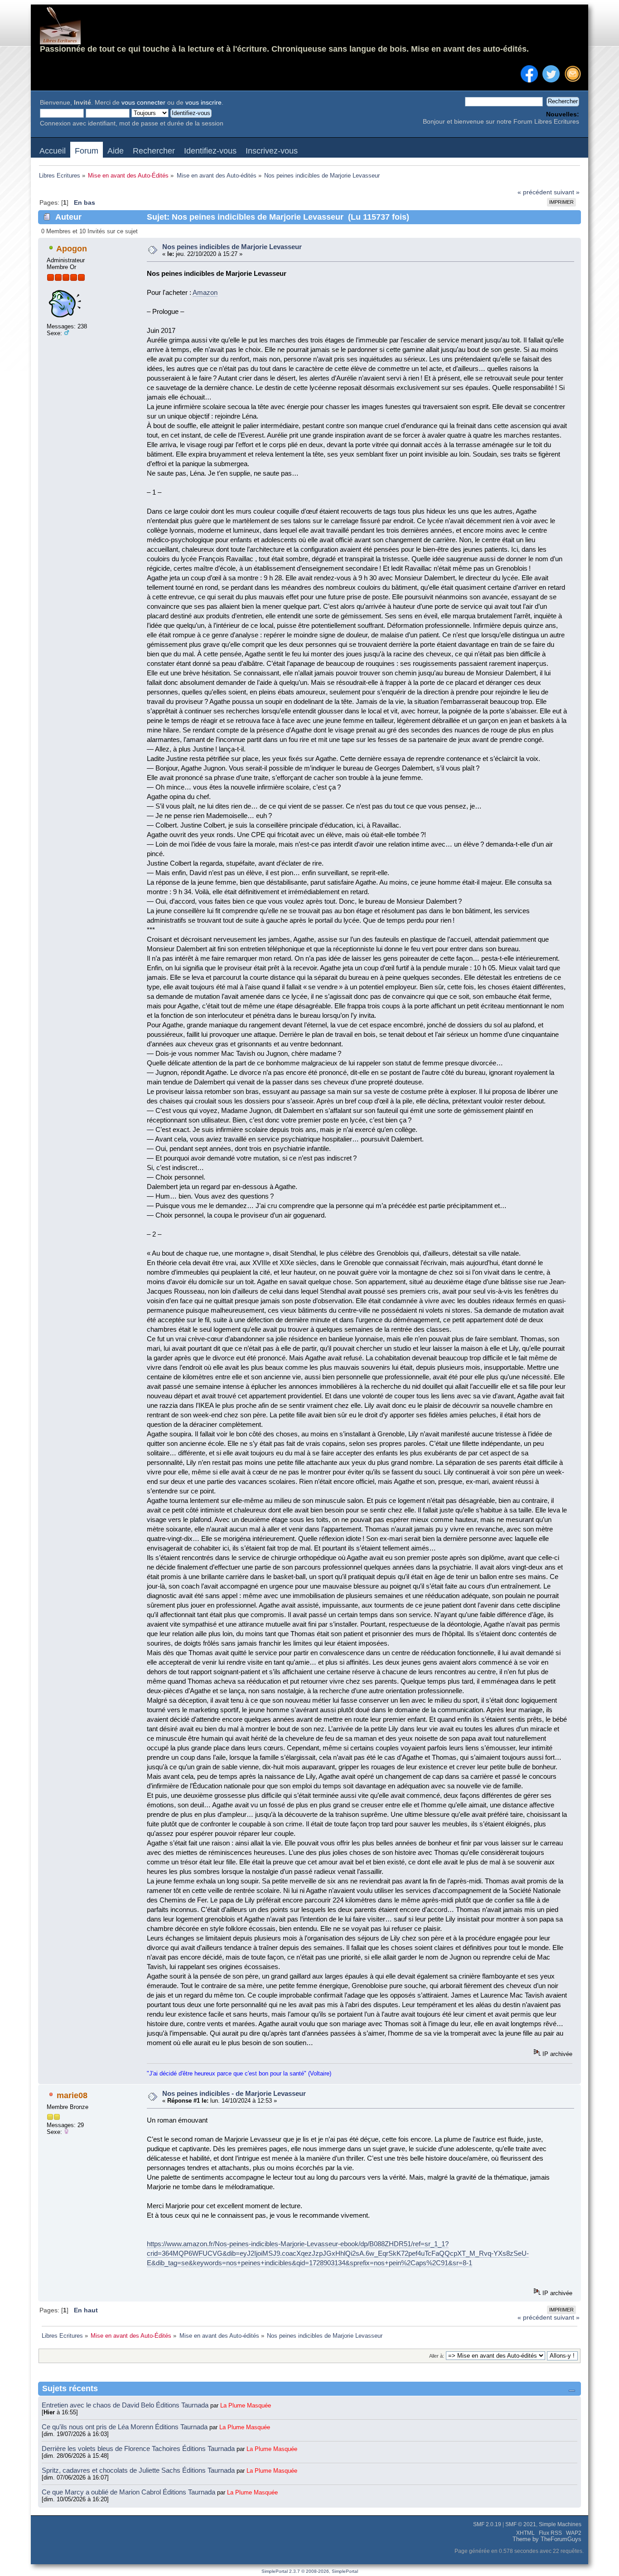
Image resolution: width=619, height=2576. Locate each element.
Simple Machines (560, 2524)
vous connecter (143, 103)
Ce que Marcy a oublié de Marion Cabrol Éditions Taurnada (129, 2492)
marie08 (72, 2095)
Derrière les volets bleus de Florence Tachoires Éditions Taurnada (139, 2448)
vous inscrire (203, 103)
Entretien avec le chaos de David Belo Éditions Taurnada (126, 2405)
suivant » (567, 192)
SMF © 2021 (521, 2524)
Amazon (205, 292)
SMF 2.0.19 (487, 2524)
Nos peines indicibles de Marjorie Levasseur (232, 247)
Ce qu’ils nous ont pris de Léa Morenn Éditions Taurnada (126, 2427)
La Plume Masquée (246, 2405)
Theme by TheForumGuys (547, 2539)
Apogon (72, 249)
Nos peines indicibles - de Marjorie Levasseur (234, 2093)
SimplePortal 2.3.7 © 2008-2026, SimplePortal (310, 2571)
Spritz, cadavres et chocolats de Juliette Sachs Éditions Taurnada (139, 2470)
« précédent (535, 192)
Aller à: (437, 2356)
